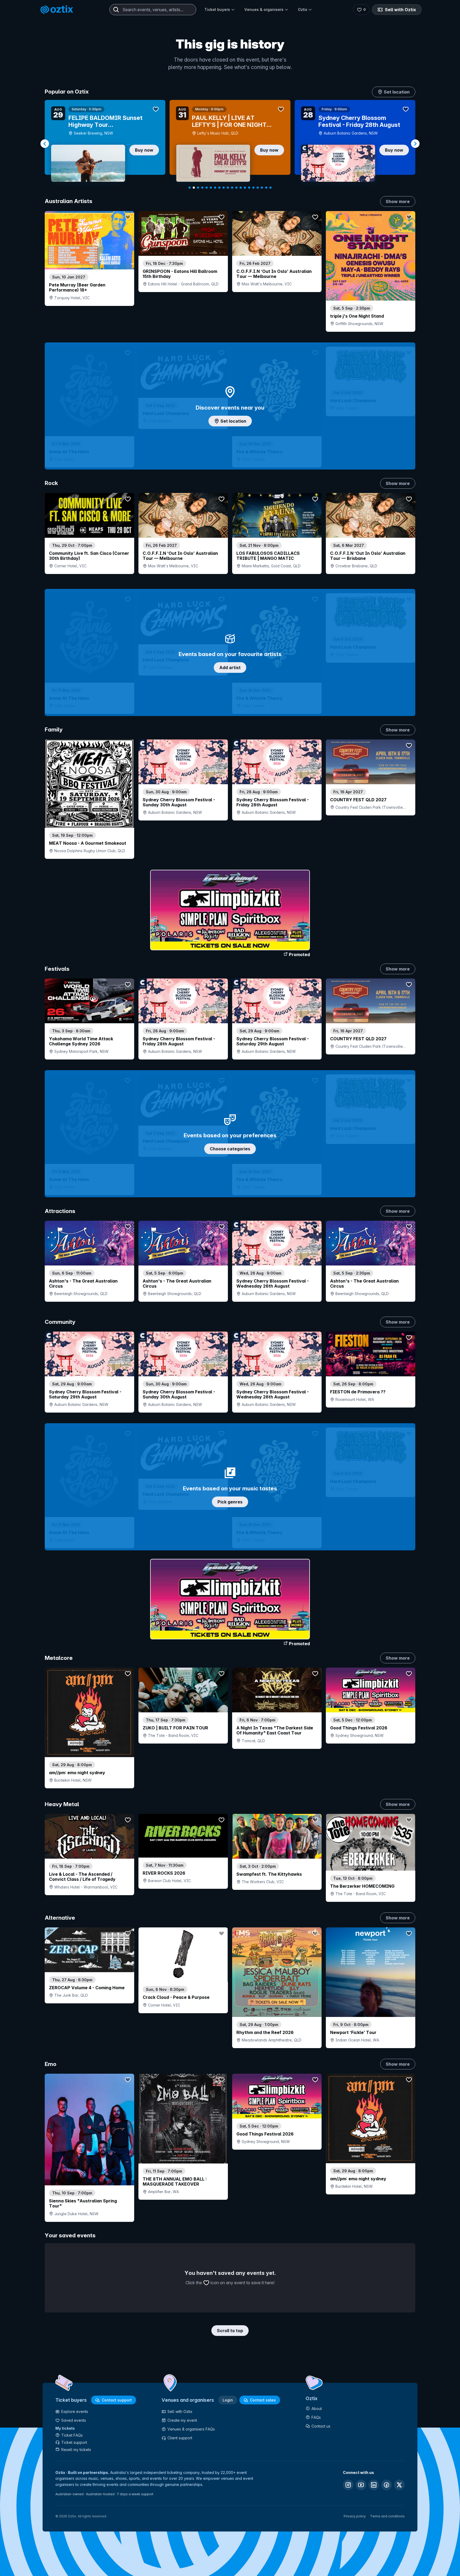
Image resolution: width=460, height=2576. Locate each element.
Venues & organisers (264, 9)
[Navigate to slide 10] (228, 188)
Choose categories (230, 1149)
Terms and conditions (387, 2516)
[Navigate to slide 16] (253, 188)
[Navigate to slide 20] (270, 188)
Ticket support (74, 2442)
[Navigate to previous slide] (45, 144)
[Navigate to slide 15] (249, 188)
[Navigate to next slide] (415, 144)
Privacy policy (355, 2516)
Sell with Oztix (401, 10)
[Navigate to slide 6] (211, 188)
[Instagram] (348, 2485)
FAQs (316, 2417)
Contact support (117, 2400)
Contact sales (263, 2400)
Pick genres (230, 1502)
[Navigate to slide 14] (245, 188)
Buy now (144, 150)
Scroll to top (230, 2331)
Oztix (303, 9)
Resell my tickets (76, 2450)
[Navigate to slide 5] (207, 188)
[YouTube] (361, 2485)
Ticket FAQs (72, 2435)
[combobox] (153, 10)
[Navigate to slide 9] (224, 188)
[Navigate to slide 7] (215, 188)
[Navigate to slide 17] (258, 188)
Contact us (321, 2426)
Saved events (74, 2420)
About (317, 2409)
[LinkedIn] (374, 2485)
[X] (399, 2485)
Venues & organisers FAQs (191, 2429)
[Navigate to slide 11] (232, 188)
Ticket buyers (217, 9)
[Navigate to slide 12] (236, 188)
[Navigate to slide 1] (190, 188)
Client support (180, 2438)
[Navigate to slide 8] (219, 188)
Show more (398, 201)
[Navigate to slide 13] (241, 188)
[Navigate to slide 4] (202, 188)
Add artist (230, 668)
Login (228, 2400)
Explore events (75, 2411)
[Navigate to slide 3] (198, 188)
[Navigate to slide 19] (266, 188)
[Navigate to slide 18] (262, 188)
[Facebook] (387, 2485)
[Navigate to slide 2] (194, 188)
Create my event (182, 2420)
